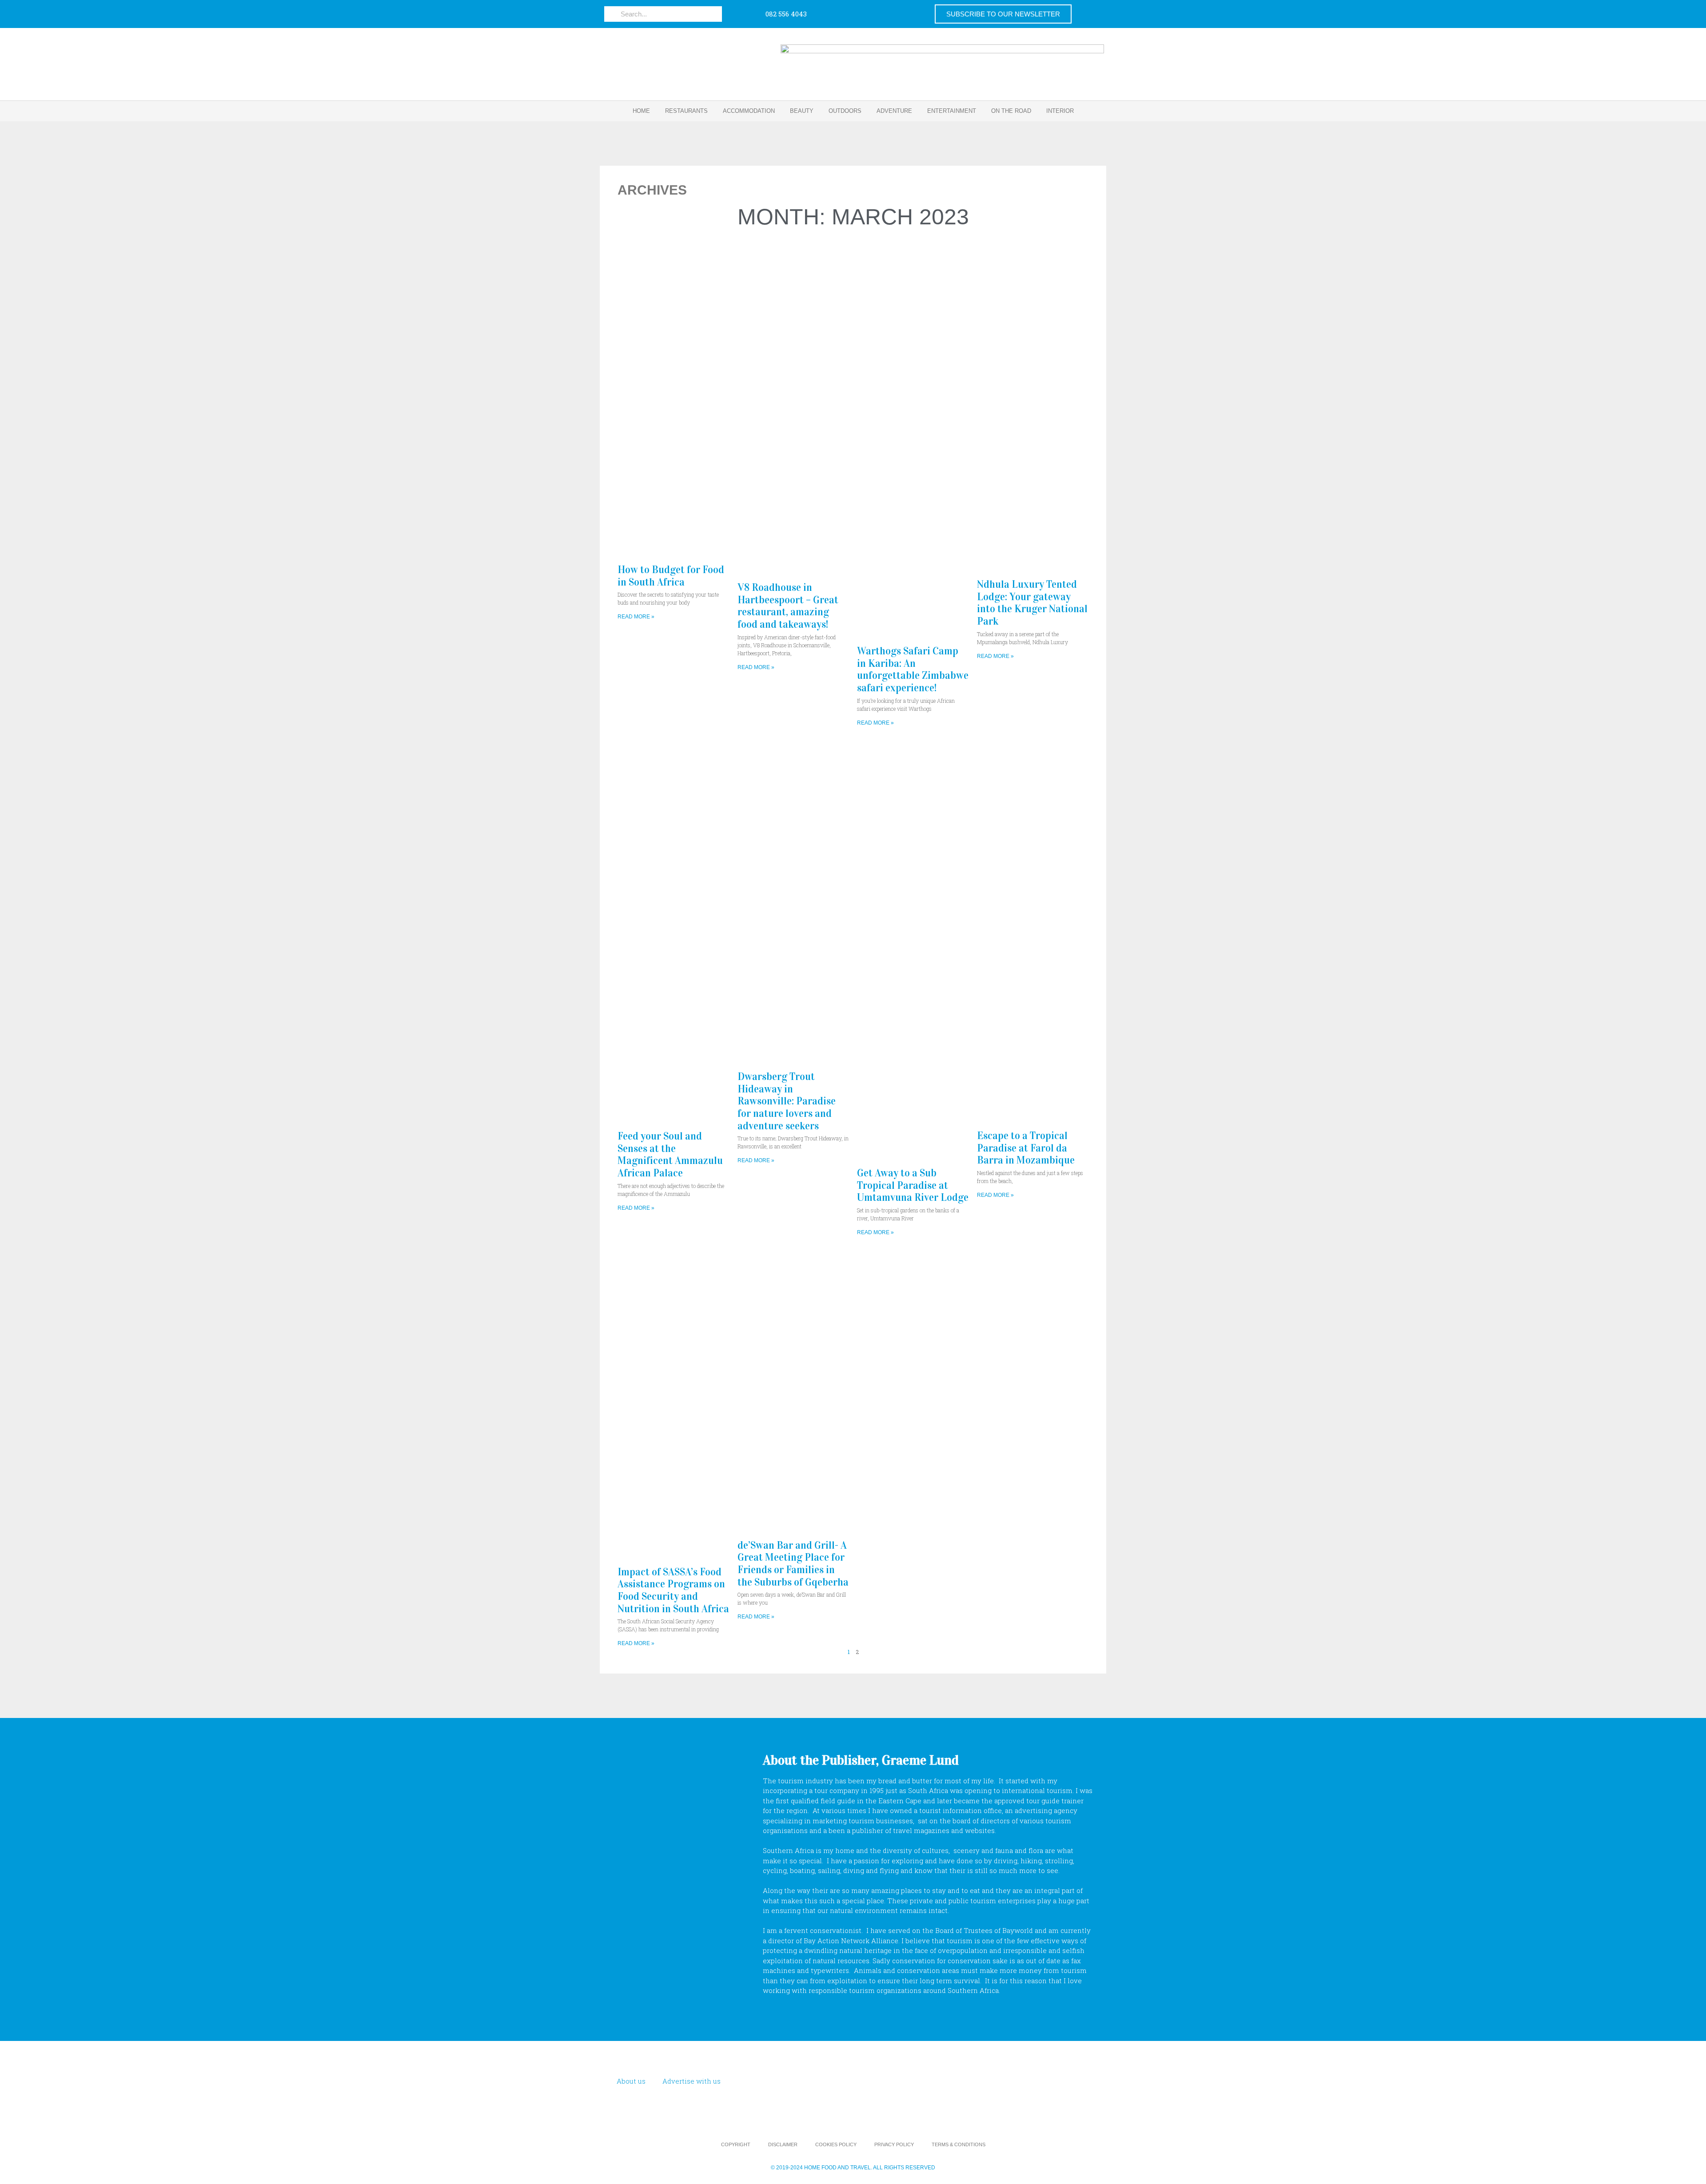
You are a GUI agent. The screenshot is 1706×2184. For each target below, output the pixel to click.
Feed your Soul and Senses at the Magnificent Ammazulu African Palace (670, 1154)
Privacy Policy (894, 2144)
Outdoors (845, 111)
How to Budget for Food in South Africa (671, 576)
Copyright (736, 2144)
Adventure (894, 111)
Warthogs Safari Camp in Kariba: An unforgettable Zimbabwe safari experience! (913, 669)
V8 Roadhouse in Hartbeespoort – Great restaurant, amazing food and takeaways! (788, 606)
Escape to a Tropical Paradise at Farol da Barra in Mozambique (1026, 1148)
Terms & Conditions (959, 2144)
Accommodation (749, 111)
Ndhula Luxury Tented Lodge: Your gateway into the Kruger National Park (1032, 603)
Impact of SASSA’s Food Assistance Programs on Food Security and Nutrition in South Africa (673, 1590)
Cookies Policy (836, 2144)
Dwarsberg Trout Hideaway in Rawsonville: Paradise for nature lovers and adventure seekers (787, 1101)
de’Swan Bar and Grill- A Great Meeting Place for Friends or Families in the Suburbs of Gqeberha (793, 1564)
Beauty (802, 111)
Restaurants (686, 111)
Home (641, 111)
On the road (1011, 111)
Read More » (636, 617)
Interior (1060, 111)
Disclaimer (783, 2144)
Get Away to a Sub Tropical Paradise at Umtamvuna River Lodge (913, 1185)
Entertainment (952, 111)
